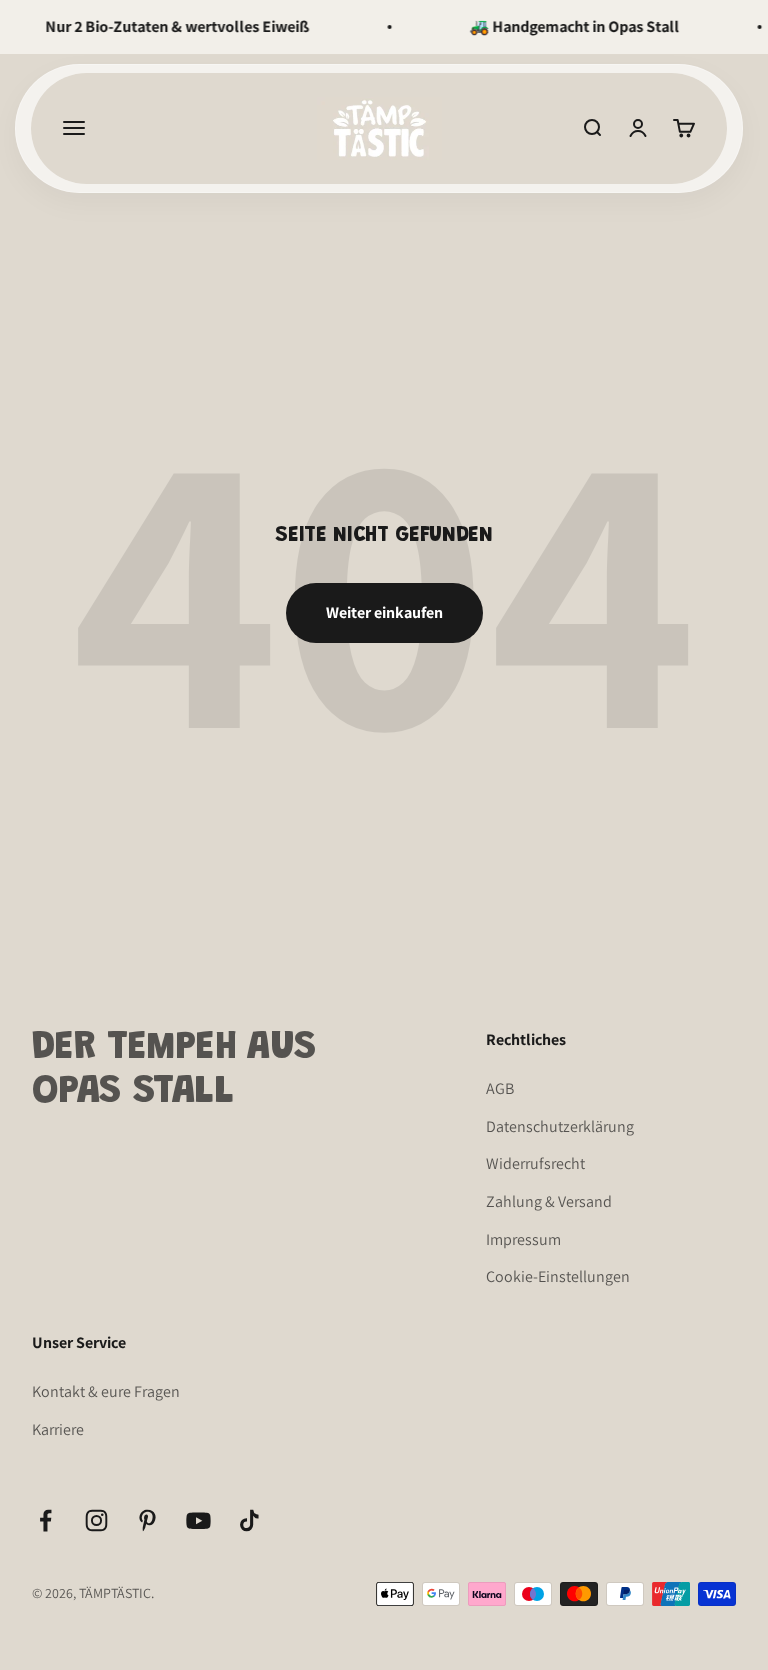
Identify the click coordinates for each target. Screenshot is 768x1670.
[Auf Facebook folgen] (45, 1520)
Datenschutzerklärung (560, 1126)
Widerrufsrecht (535, 1163)
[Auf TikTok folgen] (249, 1520)
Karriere (58, 1429)
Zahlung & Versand (549, 1201)
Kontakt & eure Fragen (106, 1391)
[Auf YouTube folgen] (198, 1520)
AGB (500, 1088)
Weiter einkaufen (384, 612)
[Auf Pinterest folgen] (147, 1520)
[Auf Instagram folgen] (96, 1520)
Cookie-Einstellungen (558, 1276)
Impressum (523, 1239)
